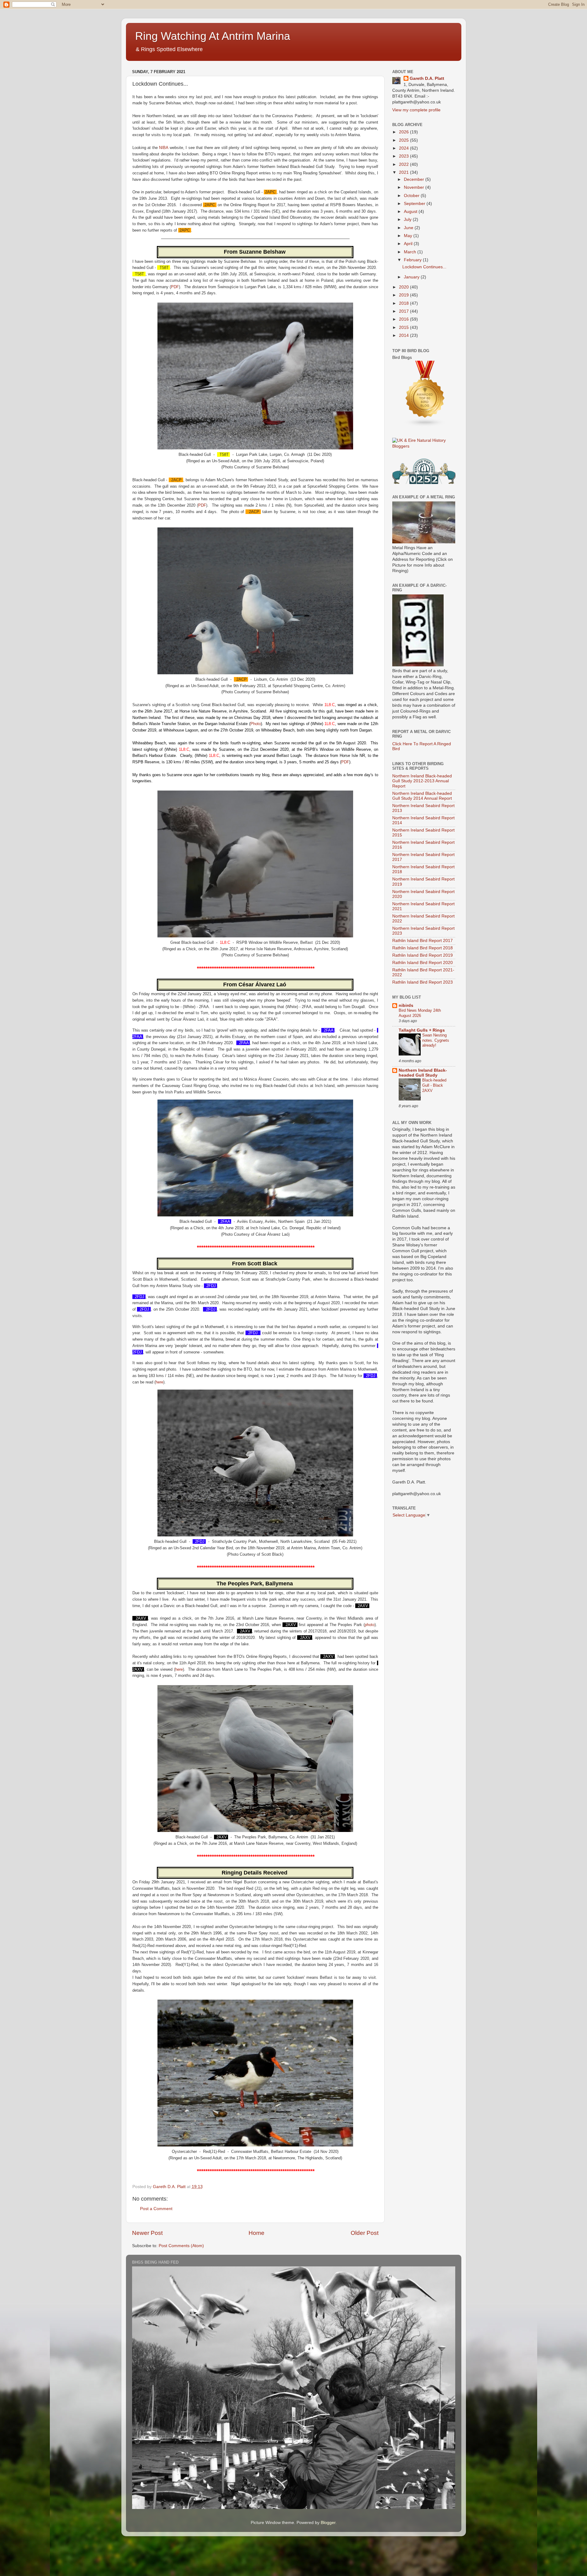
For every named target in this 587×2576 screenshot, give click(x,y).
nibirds (406, 1005)
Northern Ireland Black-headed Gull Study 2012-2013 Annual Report (422, 781)
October (412, 196)
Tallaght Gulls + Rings (422, 1030)
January (412, 277)
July (408, 220)
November (415, 187)
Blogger (328, 2523)
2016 (404, 319)
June (409, 228)
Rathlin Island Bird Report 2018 (423, 948)
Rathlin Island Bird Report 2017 (423, 941)
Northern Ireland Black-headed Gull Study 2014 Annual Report (422, 796)
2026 (404, 132)
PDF (175, 287)
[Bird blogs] (425, 425)
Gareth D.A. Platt (427, 78)
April (409, 244)
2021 (404, 172)
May (409, 236)
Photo (256, 724)
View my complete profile (416, 110)
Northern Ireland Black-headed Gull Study (423, 1073)
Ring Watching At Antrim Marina (213, 36)
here (159, 1382)
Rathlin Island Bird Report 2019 (423, 955)
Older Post (365, 2233)
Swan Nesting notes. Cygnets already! (436, 1040)
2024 (404, 148)
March (411, 252)
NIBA (164, 148)
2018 (404, 303)
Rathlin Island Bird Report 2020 (423, 963)
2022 (404, 164)
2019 (404, 295)
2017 (404, 311)
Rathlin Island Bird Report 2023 (423, 982)
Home (257, 2233)
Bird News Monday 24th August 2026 (420, 1013)
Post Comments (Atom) (181, 2246)
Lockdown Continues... (424, 267)
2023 (404, 156)
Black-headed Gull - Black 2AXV (434, 1085)
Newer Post (147, 2233)
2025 (404, 140)
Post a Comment (156, 2209)
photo (370, 1625)
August (411, 212)
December (415, 179)
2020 (404, 287)
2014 (404, 335)
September (415, 204)
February (413, 260)
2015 (404, 328)
